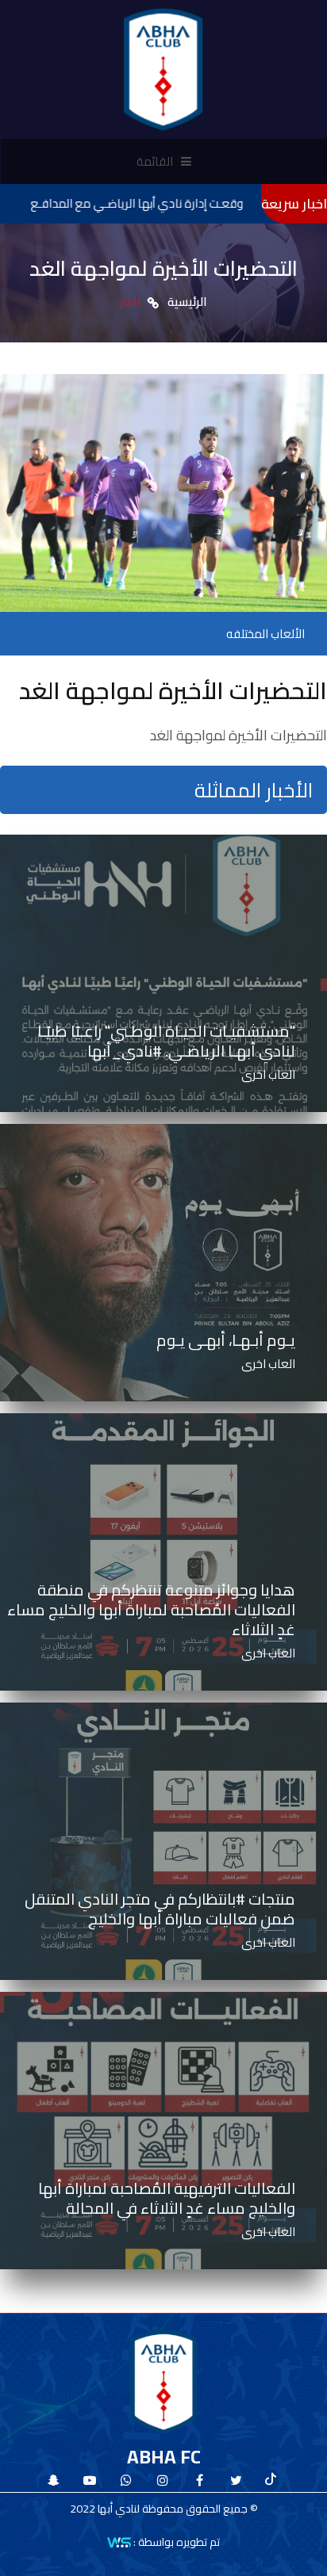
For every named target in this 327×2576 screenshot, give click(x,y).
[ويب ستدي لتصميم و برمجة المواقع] (119, 2541)
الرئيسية (187, 302)
